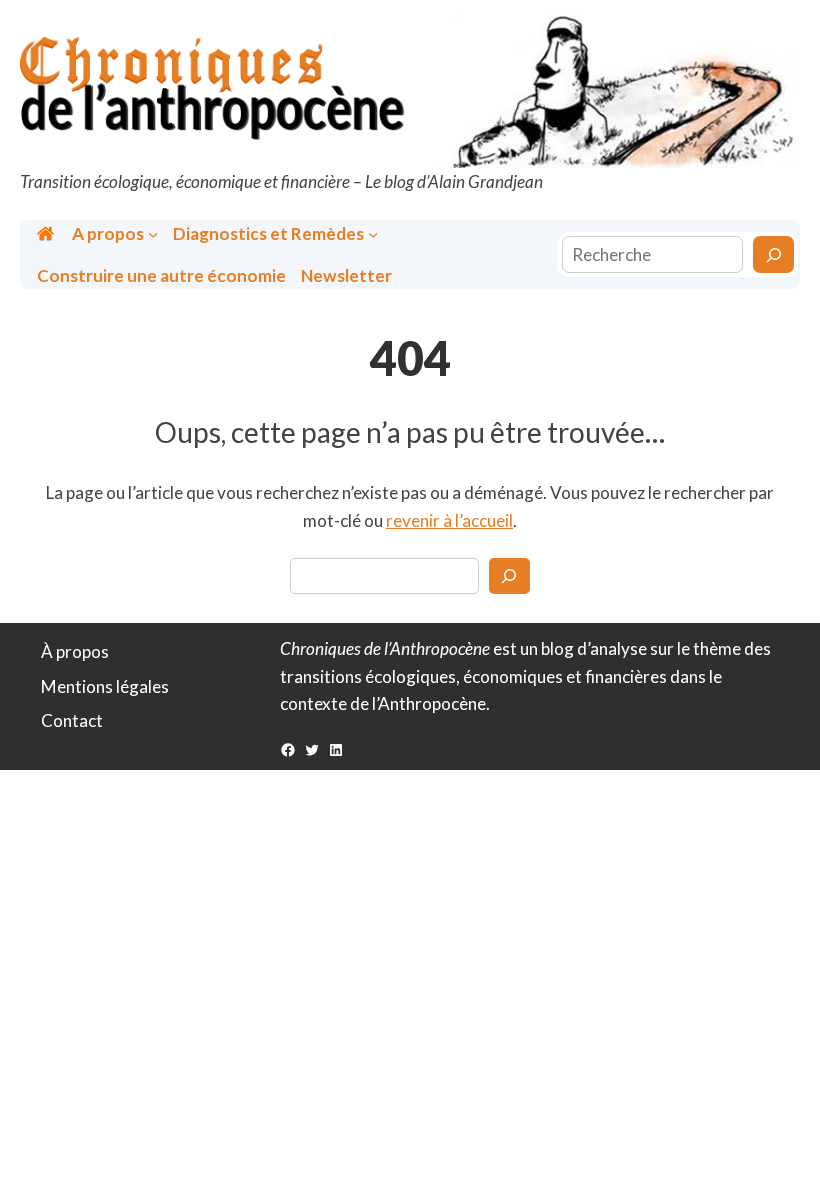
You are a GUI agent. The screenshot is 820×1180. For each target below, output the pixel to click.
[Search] (509, 576)
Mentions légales (105, 686)
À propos (75, 651)
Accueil (47, 234)
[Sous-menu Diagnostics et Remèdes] (373, 233)
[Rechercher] (773, 254)
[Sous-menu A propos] (153, 233)
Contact (72, 720)
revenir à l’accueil (449, 520)
